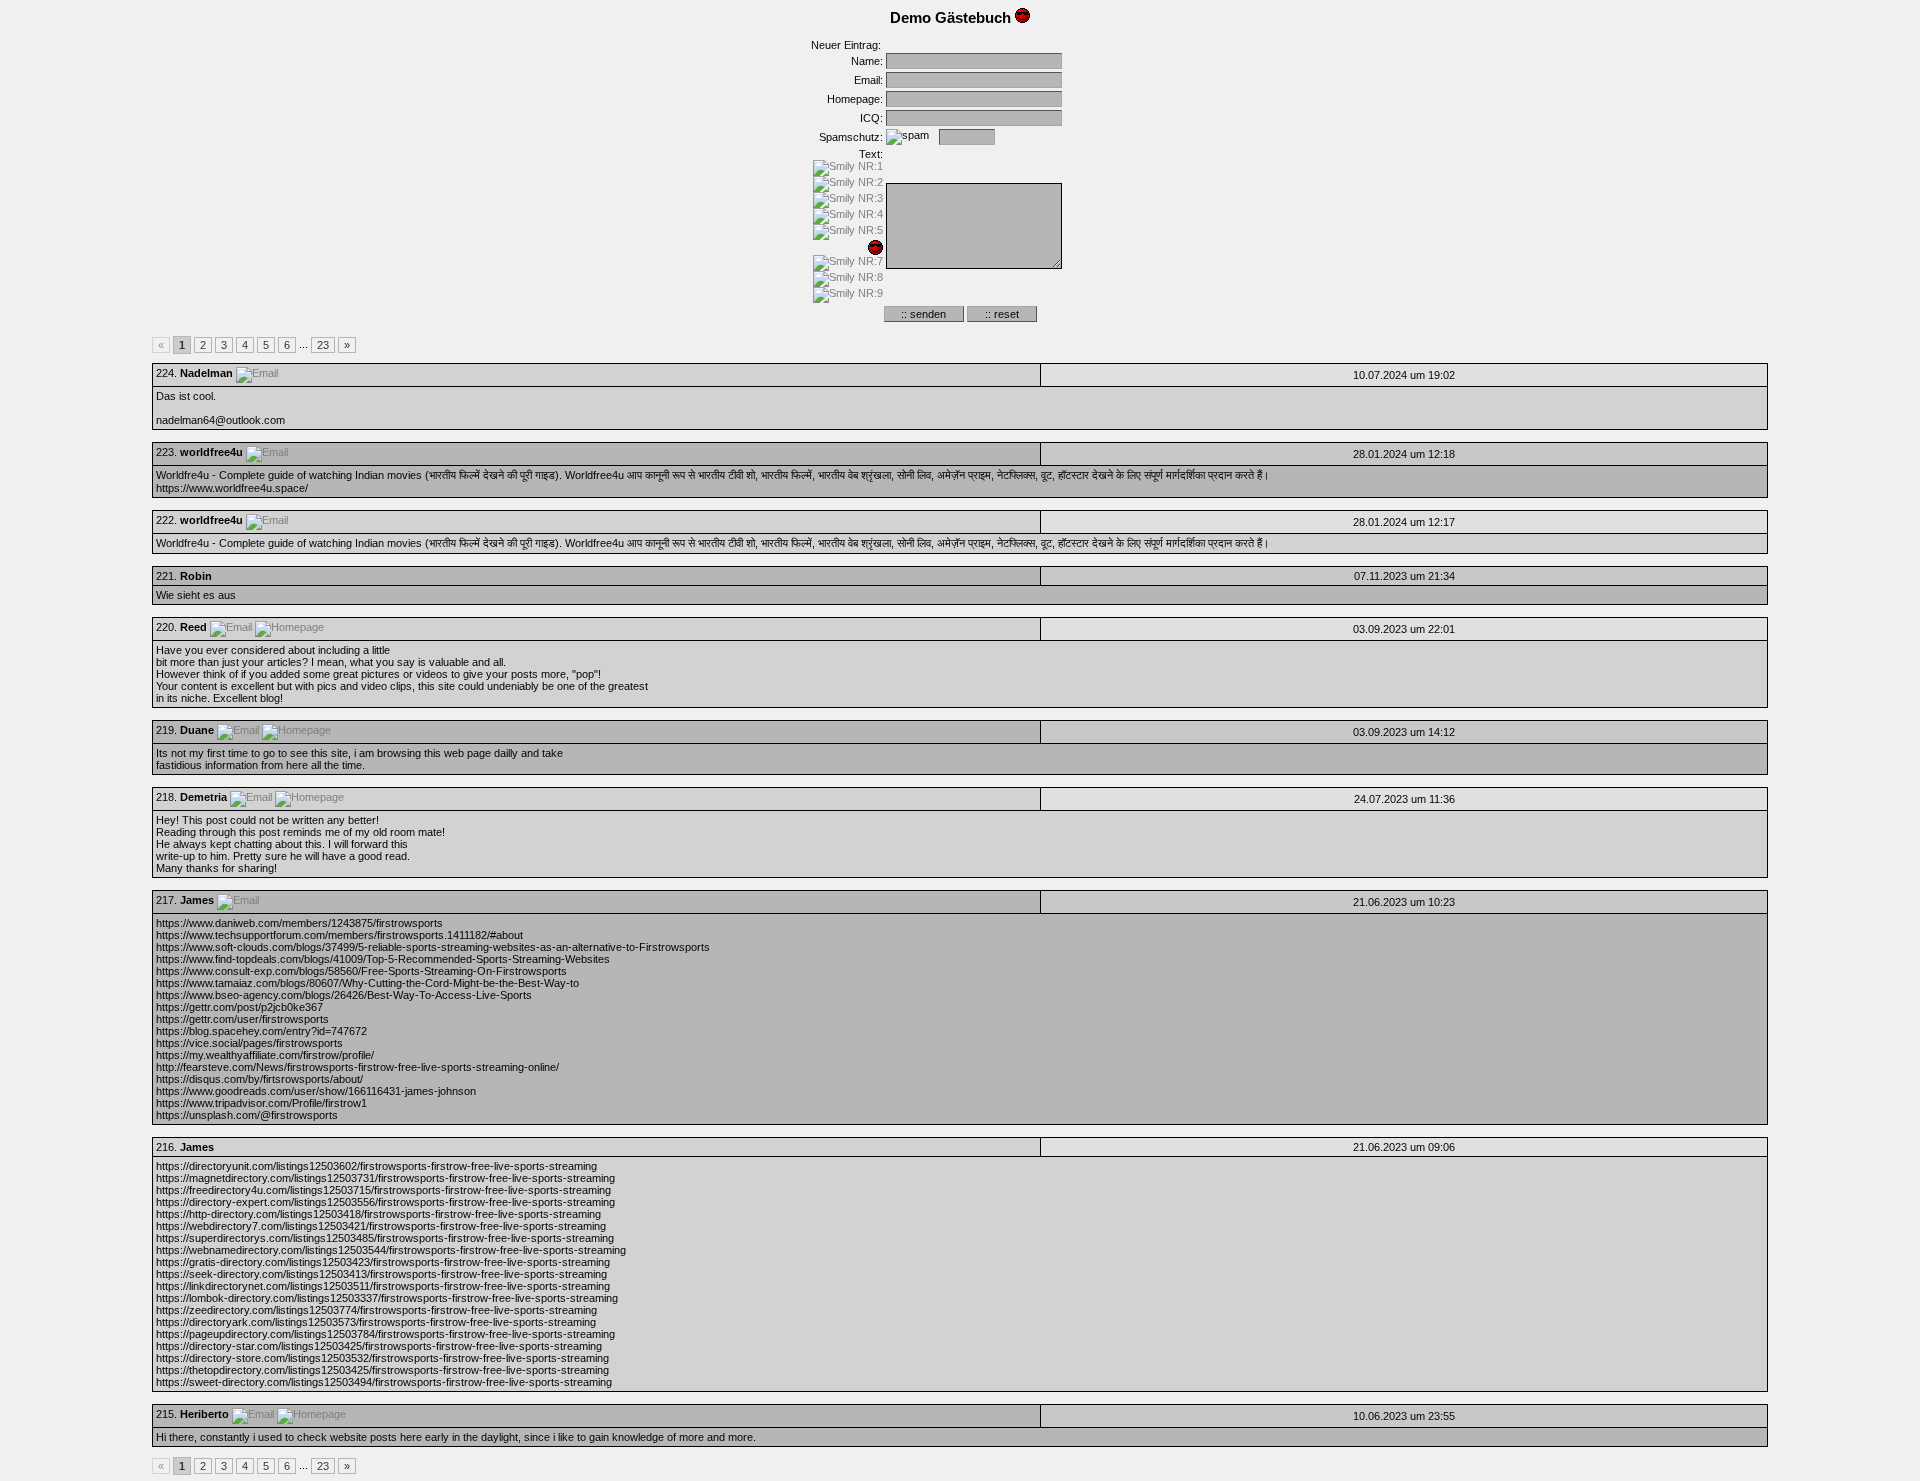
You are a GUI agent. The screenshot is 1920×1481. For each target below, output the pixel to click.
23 (323, 345)
